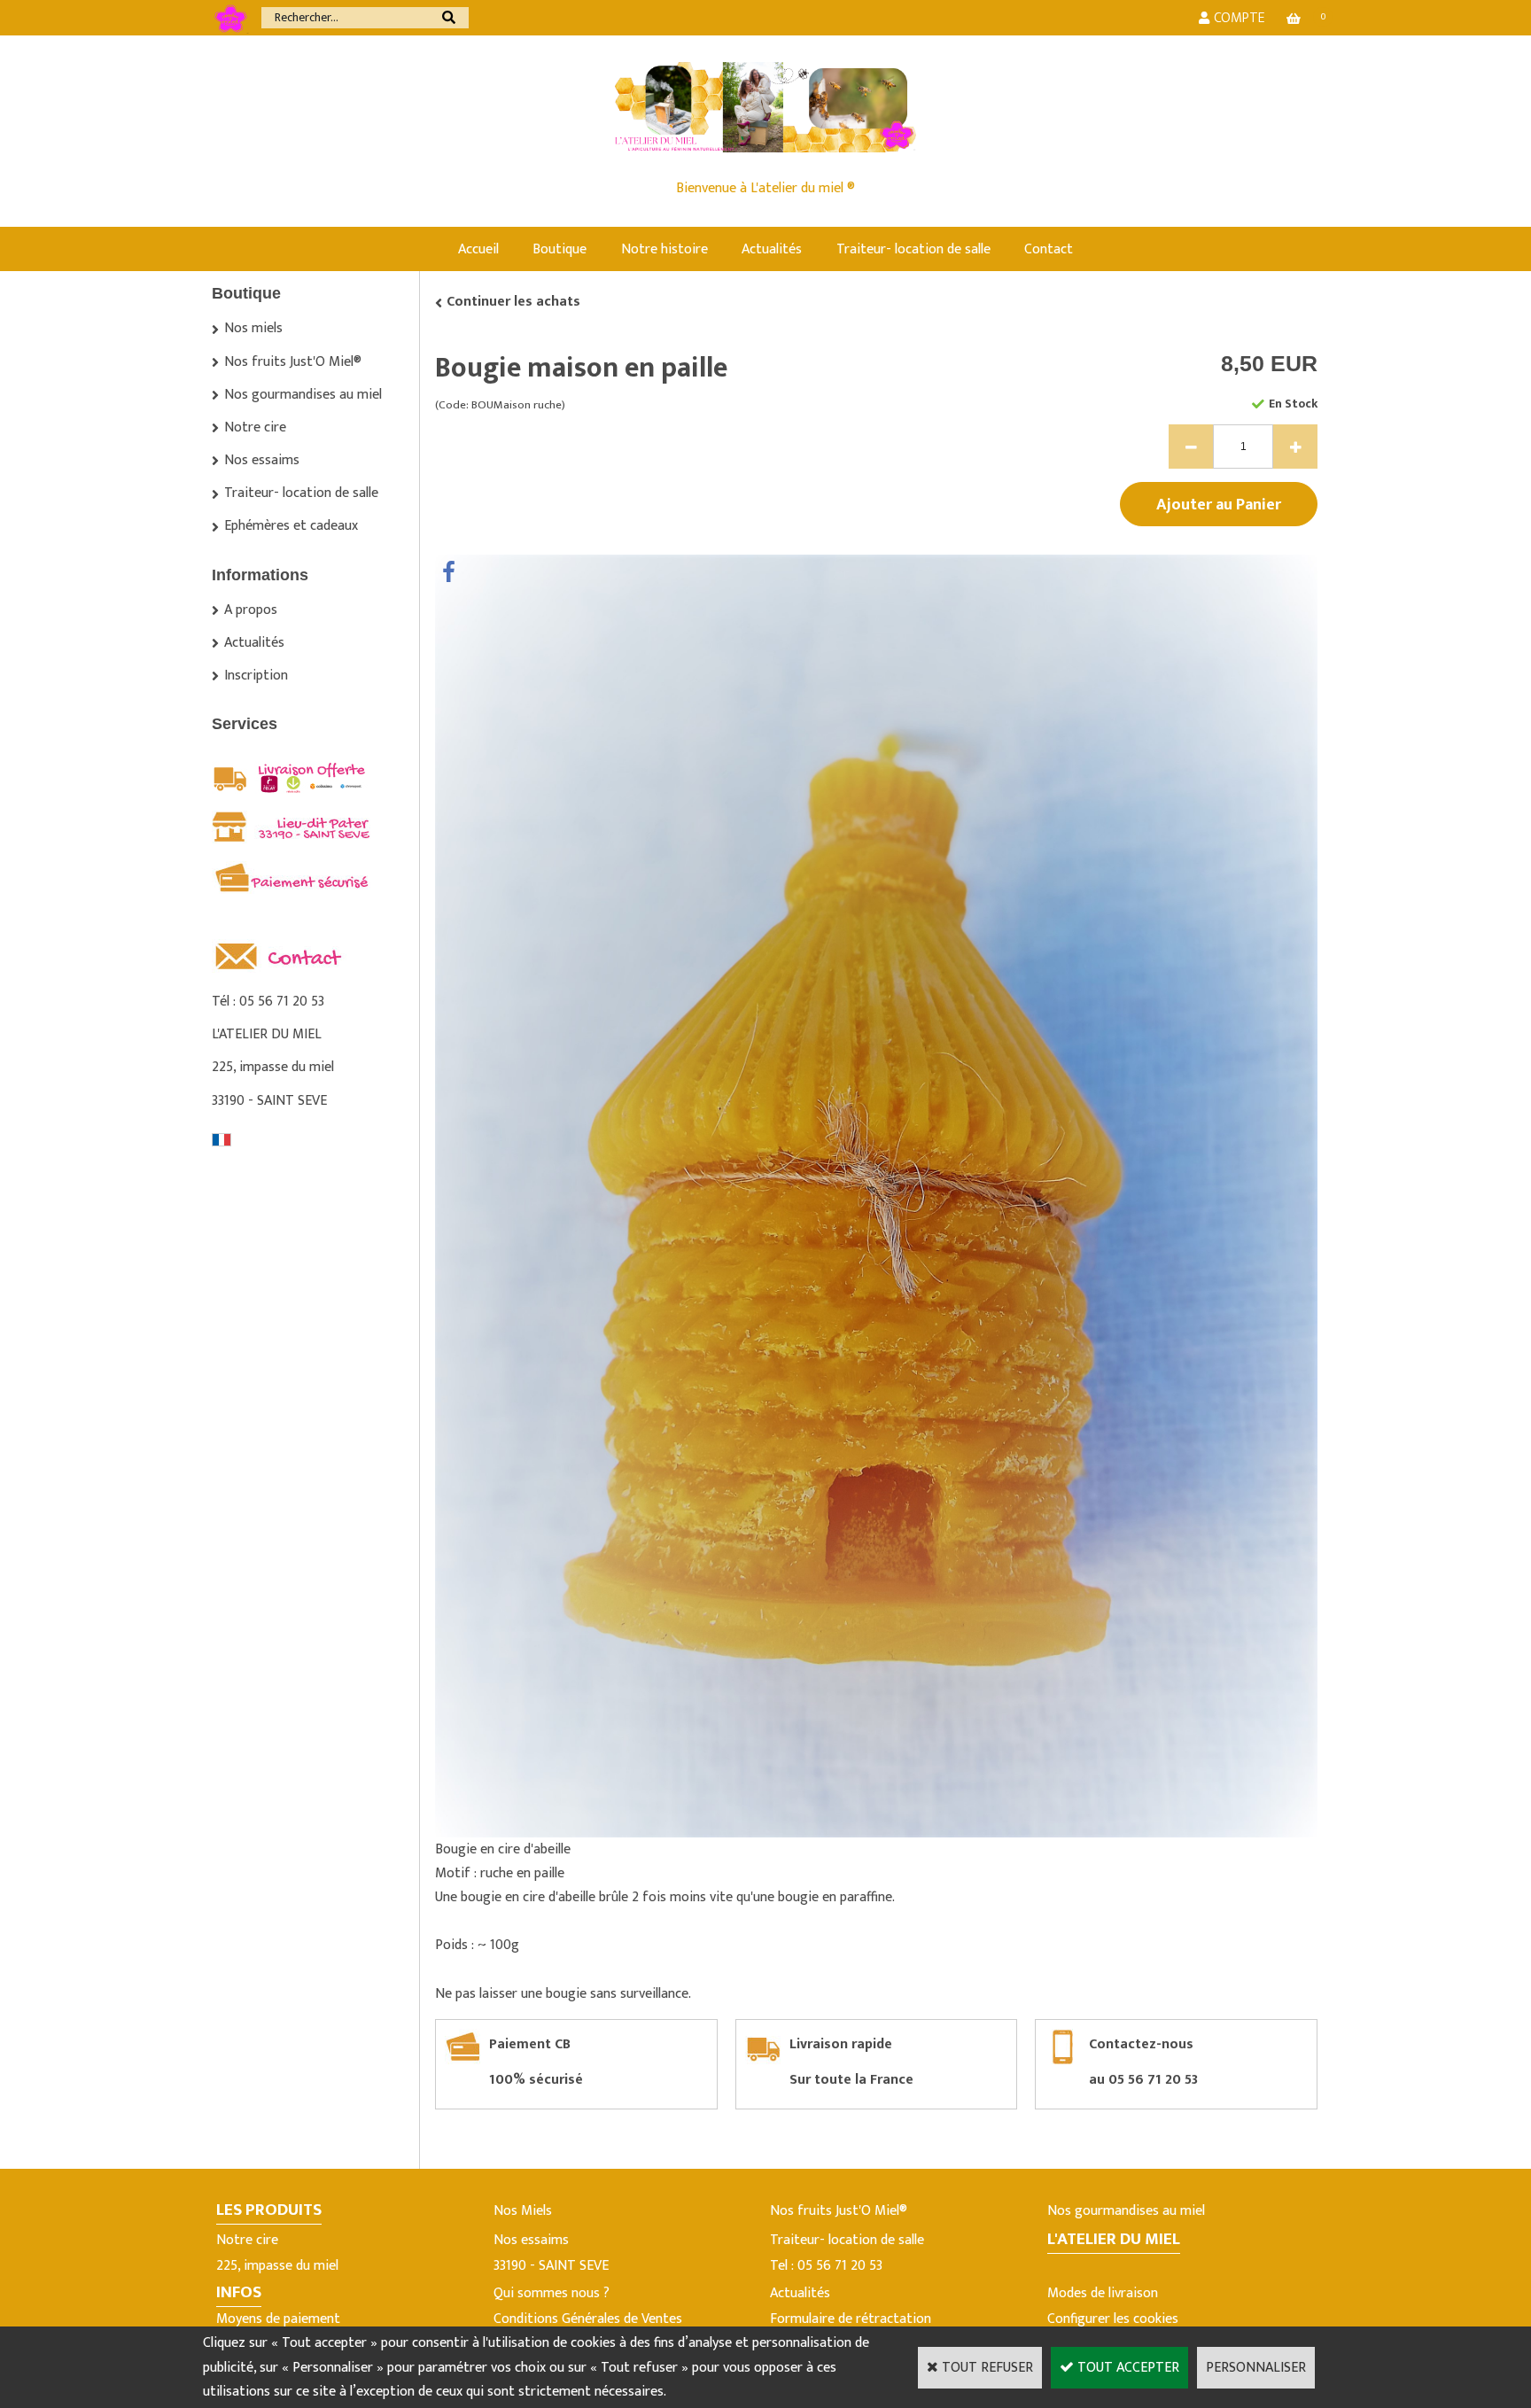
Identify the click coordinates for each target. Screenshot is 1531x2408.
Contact (1049, 249)
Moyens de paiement (278, 2319)
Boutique (560, 249)
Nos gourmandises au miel (303, 395)
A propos (251, 610)
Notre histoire (664, 249)
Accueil (478, 249)
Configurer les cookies (1113, 2319)
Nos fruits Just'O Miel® (293, 362)
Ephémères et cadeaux (291, 526)
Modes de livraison (1103, 2293)
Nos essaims (262, 460)
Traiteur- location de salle (913, 249)
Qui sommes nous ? (552, 2293)
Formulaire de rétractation (851, 2319)
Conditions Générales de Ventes (588, 2319)
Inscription (256, 676)
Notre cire (255, 427)
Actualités (772, 249)
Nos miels (253, 328)
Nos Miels (523, 2211)
